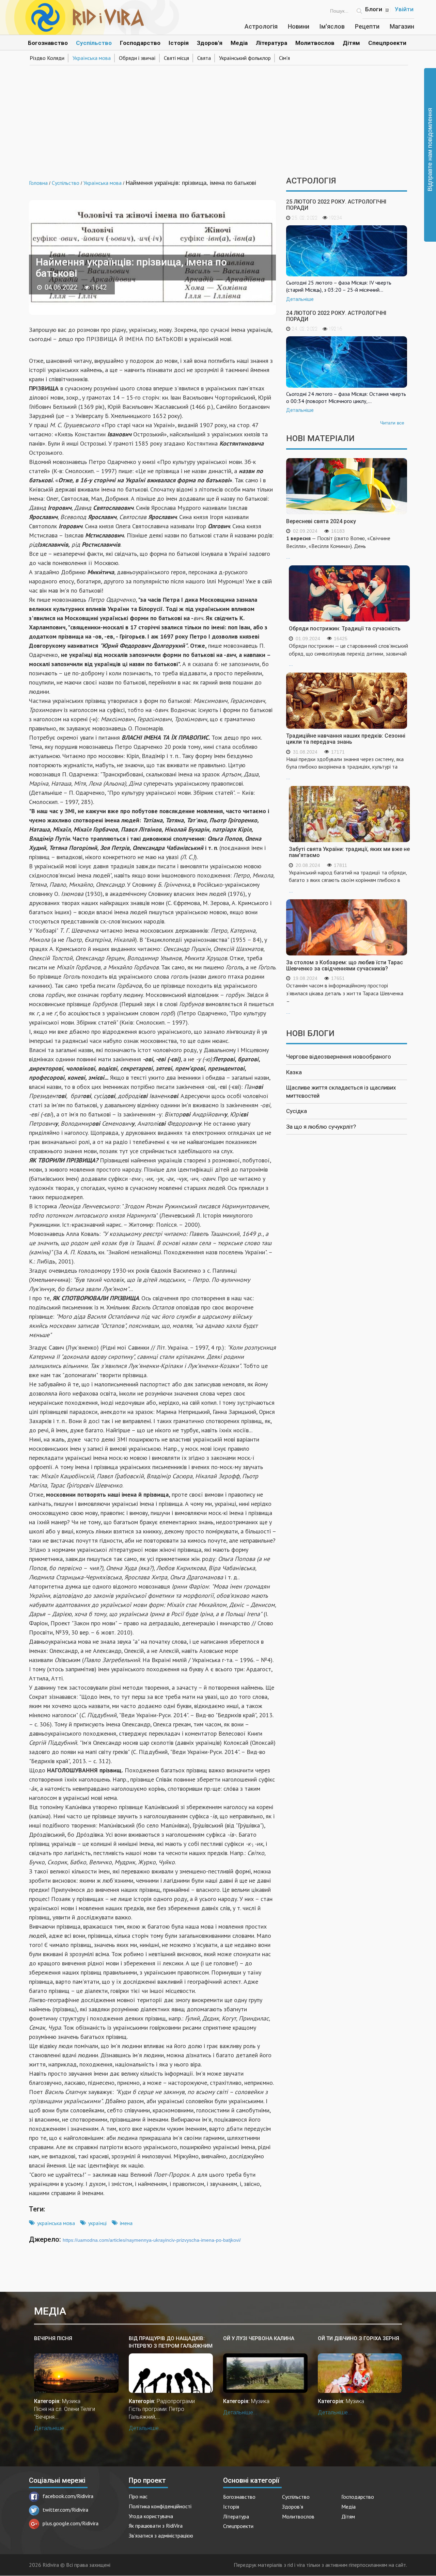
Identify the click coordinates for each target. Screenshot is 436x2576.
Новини (299, 26)
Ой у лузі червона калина (259, 2338)
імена (126, 2223)
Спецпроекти (387, 43)
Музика (71, 2401)
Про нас (138, 2496)
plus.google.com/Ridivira (71, 2523)
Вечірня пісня (53, 2338)
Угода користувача (151, 2516)
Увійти (404, 9)
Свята (204, 58)
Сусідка (297, 1111)
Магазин (402, 26)
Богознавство (48, 43)
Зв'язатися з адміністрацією (161, 2535)
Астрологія (261, 26)
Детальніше (300, 299)
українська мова (56, 2223)
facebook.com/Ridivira (68, 2496)
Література (271, 43)
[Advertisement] (218, 118)
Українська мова (92, 58)
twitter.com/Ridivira (65, 2510)
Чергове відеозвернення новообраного (339, 1057)
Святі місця (176, 58)
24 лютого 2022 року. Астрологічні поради (336, 316)
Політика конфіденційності (160, 2506)
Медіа (239, 43)
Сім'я (284, 58)
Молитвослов (315, 43)
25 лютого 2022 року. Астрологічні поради (336, 205)
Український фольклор (245, 58)
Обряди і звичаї (137, 58)
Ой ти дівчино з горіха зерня (359, 2338)
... (338, 547)
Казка (294, 1072)
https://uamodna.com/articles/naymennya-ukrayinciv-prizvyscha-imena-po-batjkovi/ (152, 2240)
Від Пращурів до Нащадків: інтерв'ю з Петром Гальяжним (171, 2342)
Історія (179, 43)
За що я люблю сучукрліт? (321, 1127)
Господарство (140, 43)
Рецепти (367, 26)
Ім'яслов (332, 26)
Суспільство (94, 43)
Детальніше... (51, 2428)
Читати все (392, 423)
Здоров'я (210, 43)
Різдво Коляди (47, 58)
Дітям (351, 43)
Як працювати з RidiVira (156, 2526)
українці (97, 2223)
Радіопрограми (176, 2401)
